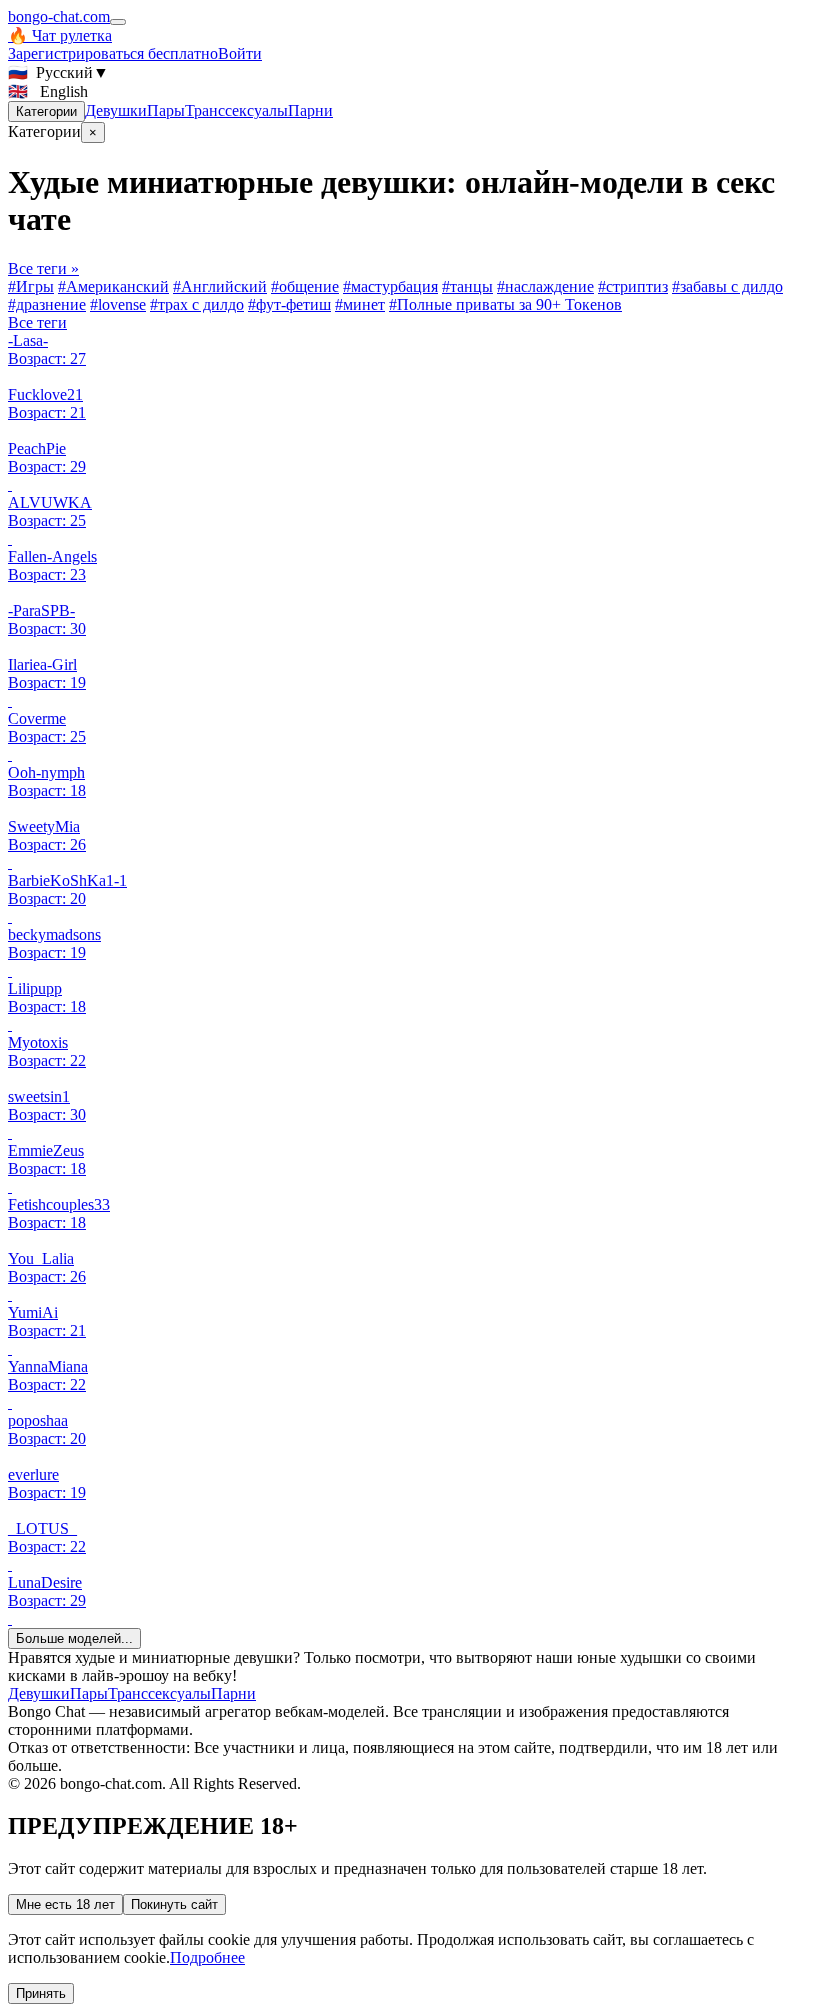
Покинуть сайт (174, 1904)
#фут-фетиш (289, 304)
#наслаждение (545, 286)
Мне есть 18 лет (65, 1904)
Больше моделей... (74, 1638)
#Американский (113, 286)
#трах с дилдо (197, 304)
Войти (240, 53)
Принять (41, 1993)
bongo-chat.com (59, 16)
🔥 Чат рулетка (60, 35)
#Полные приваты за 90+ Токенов (505, 304)
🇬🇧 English (48, 91)
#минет (360, 304)
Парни (310, 110)
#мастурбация (390, 286)
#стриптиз (633, 286)
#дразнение (47, 304)
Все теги (37, 322)
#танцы (467, 286)
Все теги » (43, 268)
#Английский (220, 286)
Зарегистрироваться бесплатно (113, 53)
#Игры (31, 286)
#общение (305, 286)
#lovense (118, 304)
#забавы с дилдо (727, 286)
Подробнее (207, 1957)
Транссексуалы (236, 110)
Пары (166, 110)
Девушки (116, 110)
